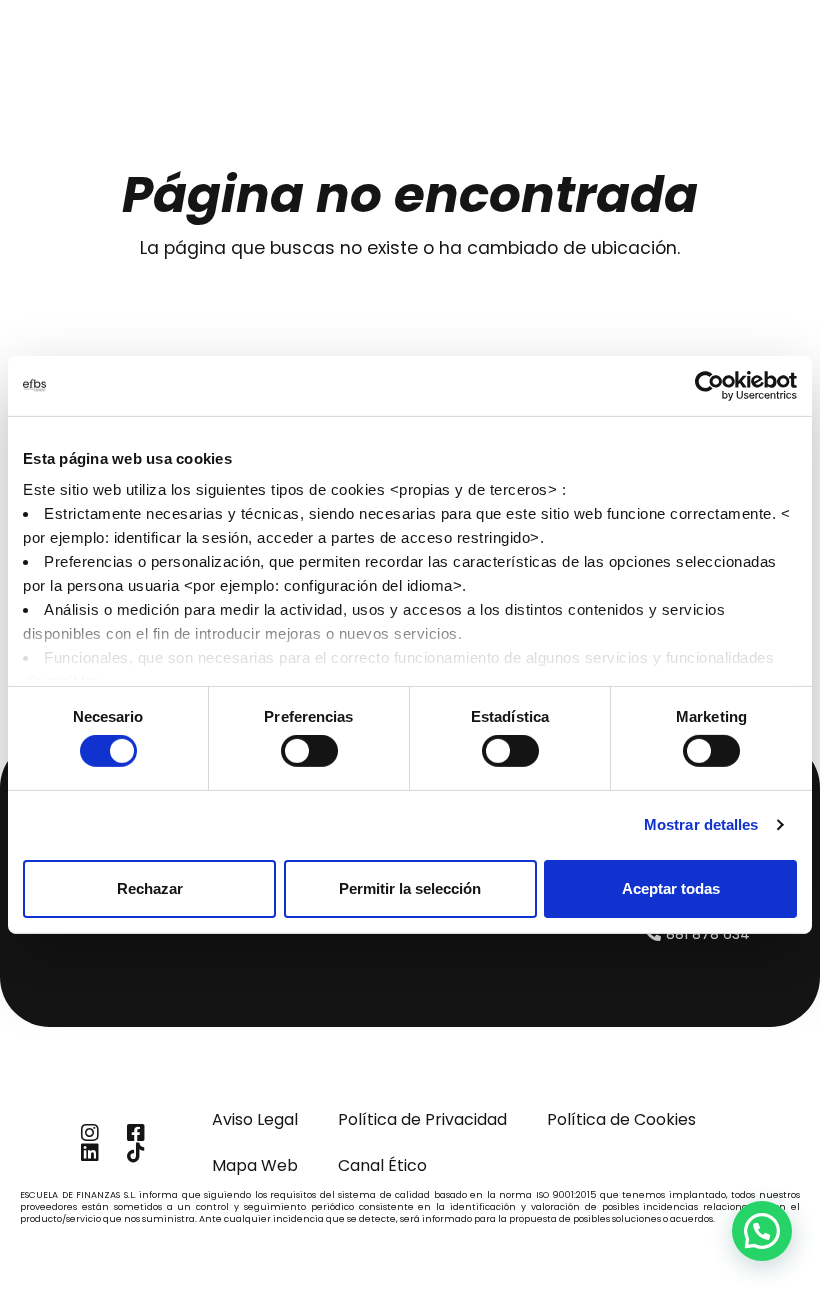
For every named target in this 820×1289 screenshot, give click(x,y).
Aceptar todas (671, 888)
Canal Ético (382, 1165)
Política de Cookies (621, 1119)
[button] (762, 1231)
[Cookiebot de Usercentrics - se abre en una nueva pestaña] (709, 385)
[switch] (309, 751)
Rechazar (150, 888)
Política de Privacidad (422, 1119)
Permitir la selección (410, 888)
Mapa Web (255, 1165)
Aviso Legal (255, 1119)
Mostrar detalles (701, 824)
